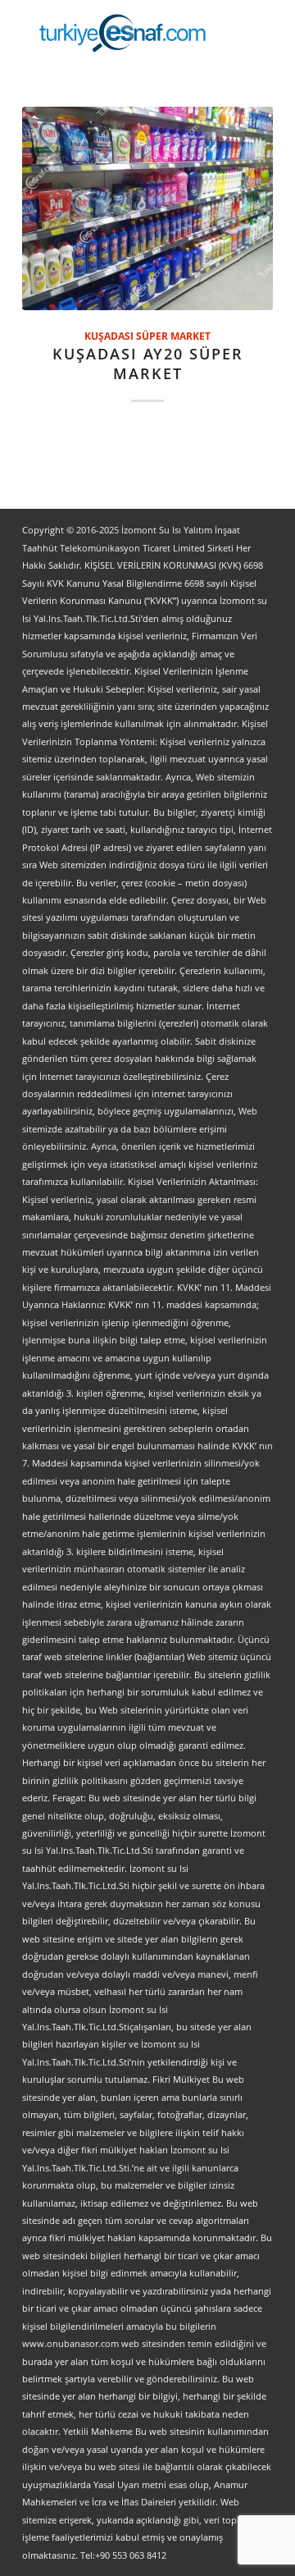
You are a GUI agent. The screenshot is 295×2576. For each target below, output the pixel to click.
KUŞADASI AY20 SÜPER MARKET (148, 364)
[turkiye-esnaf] (123, 33)
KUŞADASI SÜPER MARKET (147, 336)
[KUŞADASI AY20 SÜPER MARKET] (147, 208)
